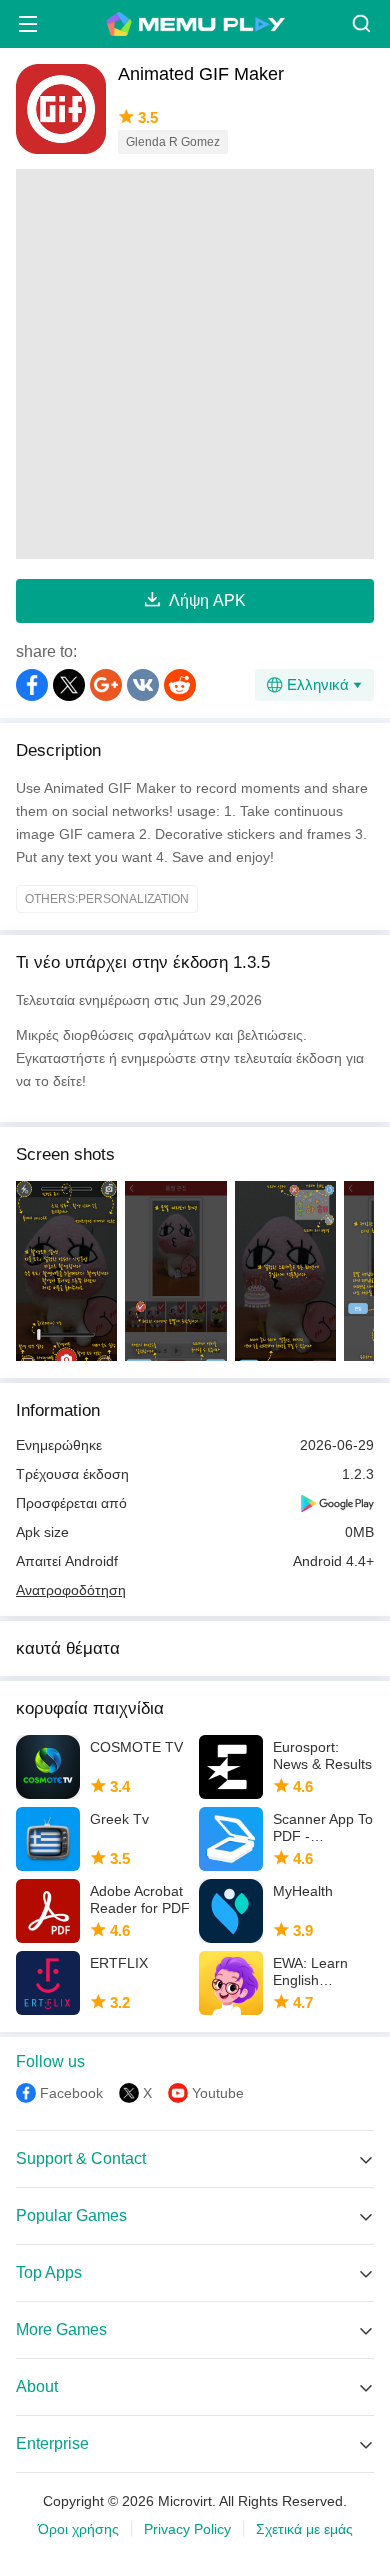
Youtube (218, 2093)
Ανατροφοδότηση (71, 1590)
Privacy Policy (187, 2529)
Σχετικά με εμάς (304, 2529)
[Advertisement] (195, 364)
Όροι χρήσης (78, 2529)
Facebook (71, 2093)
